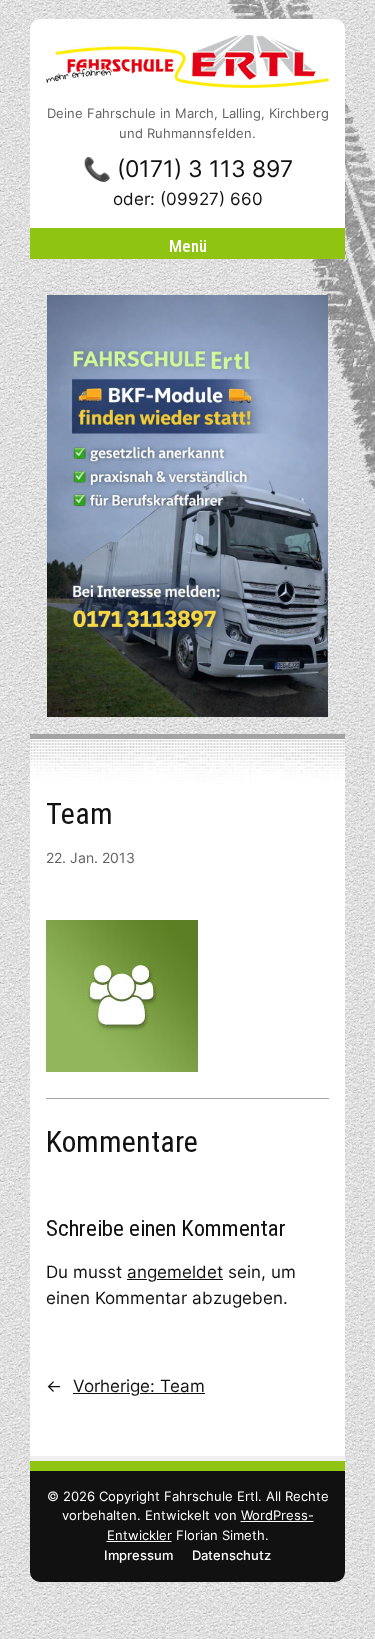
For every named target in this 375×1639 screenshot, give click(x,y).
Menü (188, 246)
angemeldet (175, 1272)
